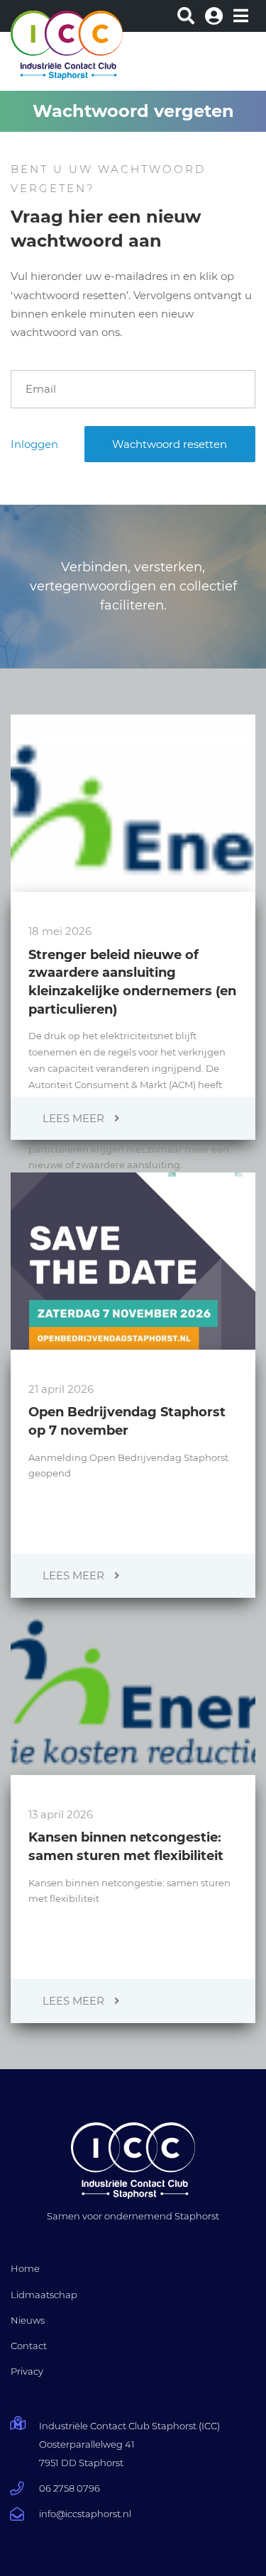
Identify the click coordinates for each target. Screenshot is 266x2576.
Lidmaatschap (44, 2295)
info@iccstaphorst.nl (85, 2514)
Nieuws (28, 2320)
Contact (29, 2346)
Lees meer (75, 1118)
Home (25, 2268)
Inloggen (34, 444)
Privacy (27, 2371)
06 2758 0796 (70, 2488)
